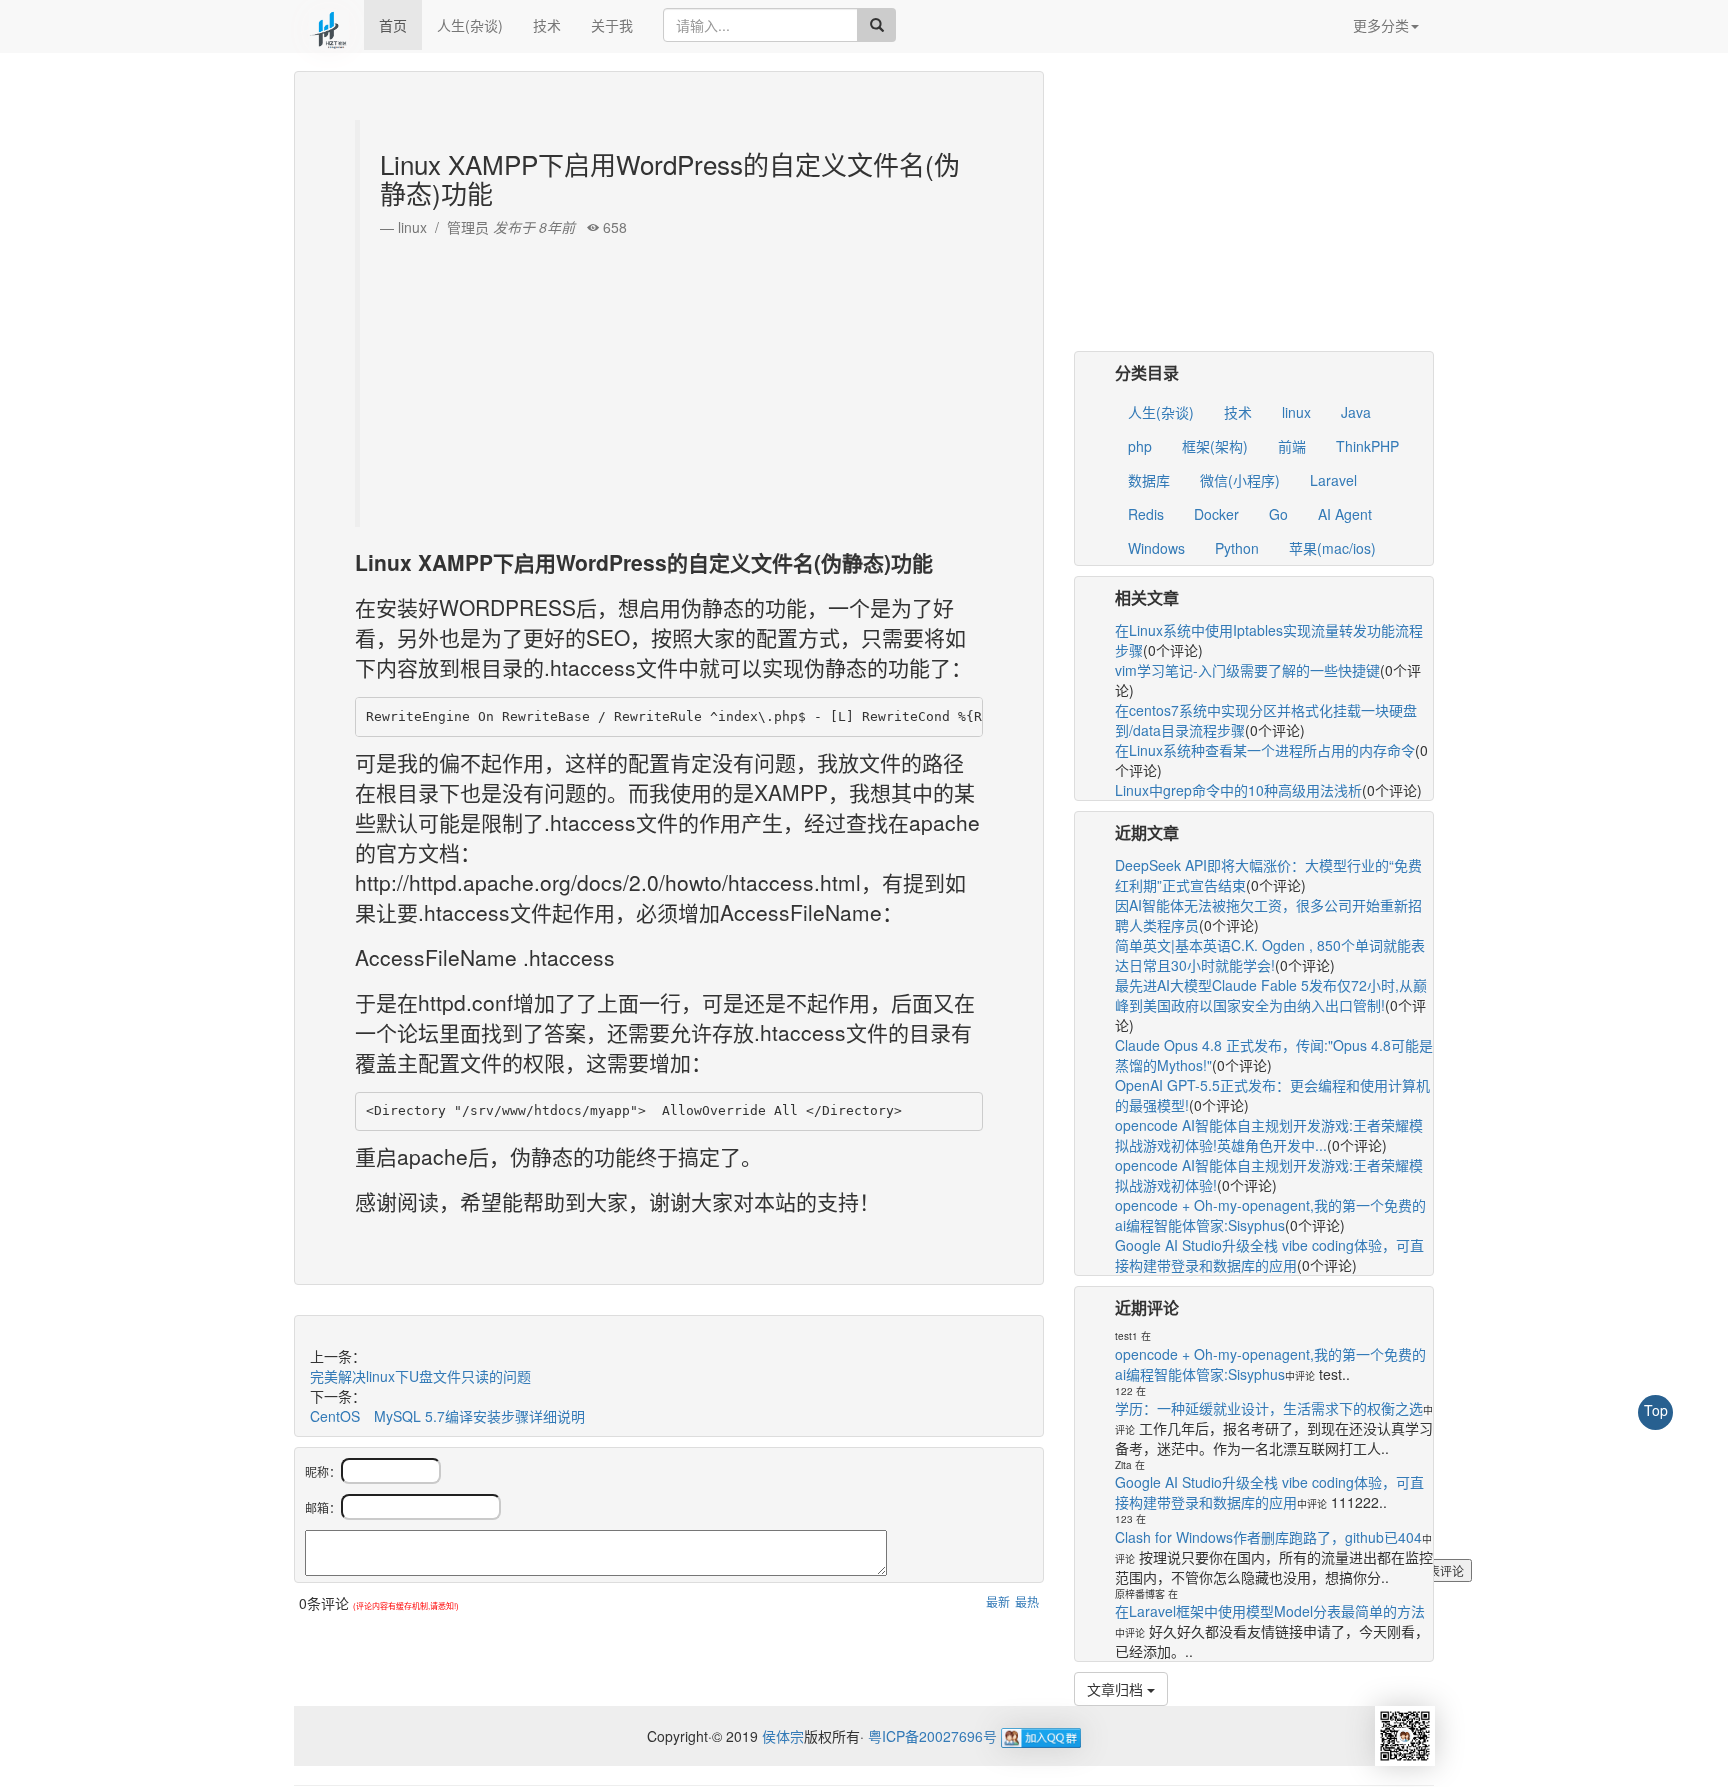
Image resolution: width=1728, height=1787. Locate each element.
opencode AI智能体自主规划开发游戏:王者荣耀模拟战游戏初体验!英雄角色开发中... (1269, 1135)
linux (1296, 412)
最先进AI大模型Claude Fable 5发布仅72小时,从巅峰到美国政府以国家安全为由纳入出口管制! (1271, 995)
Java (1356, 412)
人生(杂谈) (470, 25)
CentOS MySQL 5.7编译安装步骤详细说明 (447, 1416)
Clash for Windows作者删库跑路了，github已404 (1268, 1537)
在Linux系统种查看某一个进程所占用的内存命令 (1265, 750)
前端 (1292, 446)
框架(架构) (1215, 446)
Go (1278, 514)
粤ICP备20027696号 (932, 1736)
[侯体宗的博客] (329, 25)
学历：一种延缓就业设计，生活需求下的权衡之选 (1269, 1408)
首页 (393, 25)
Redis (1146, 514)
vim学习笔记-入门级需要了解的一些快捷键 (1247, 670)
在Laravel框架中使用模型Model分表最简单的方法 (1270, 1611)
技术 (547, 25)
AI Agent (1345, 514)
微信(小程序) (1240, 480)
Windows (1156, 548)
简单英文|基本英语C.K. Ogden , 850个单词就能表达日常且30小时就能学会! (1270, 955)
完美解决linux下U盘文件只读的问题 (420, 1376)
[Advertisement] (671, 377)
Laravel (1333, 480)
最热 (1027, 1601)
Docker (1216, 514)
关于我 (612, 25)
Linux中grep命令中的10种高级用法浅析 (1238, 790)
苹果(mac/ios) (1332, 548)
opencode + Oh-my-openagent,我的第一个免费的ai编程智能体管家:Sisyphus (1270, 1215)
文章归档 (1117, 1689)
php (1140, 446)
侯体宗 (781, 1736)
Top (1656, 1410)
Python (1237, 548)
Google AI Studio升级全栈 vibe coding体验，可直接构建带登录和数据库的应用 (1269, 1255)
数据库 (1149, 480)
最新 (998, 1601)
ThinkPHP (1367, 446)
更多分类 (1381, 25)
